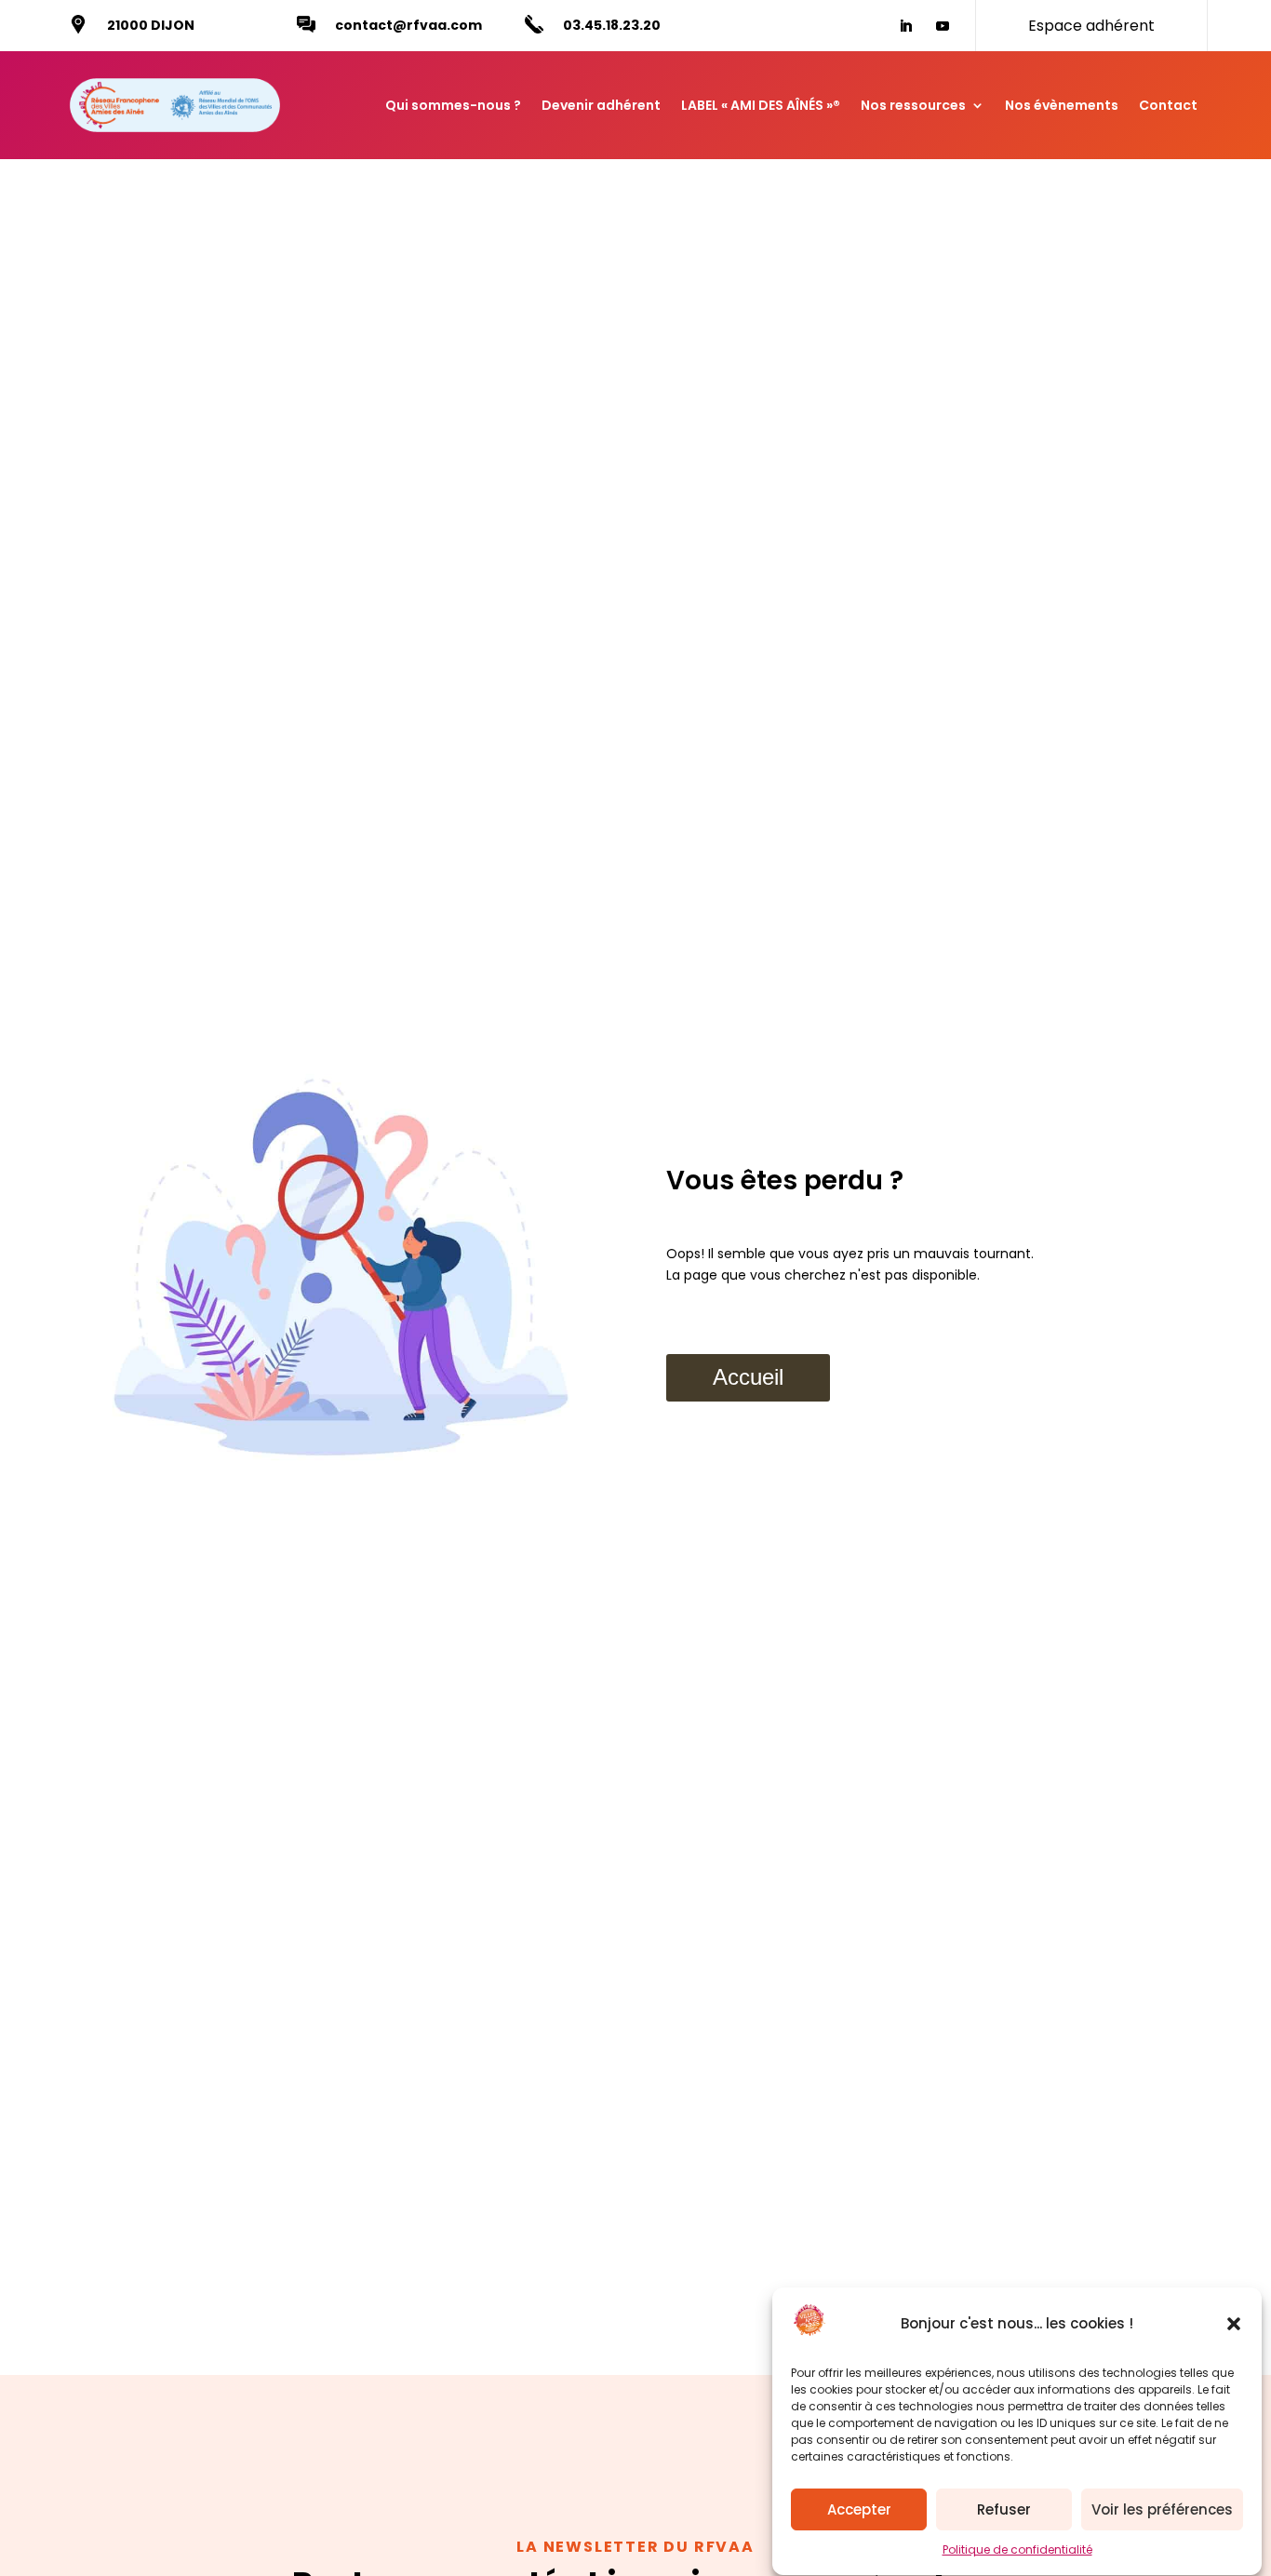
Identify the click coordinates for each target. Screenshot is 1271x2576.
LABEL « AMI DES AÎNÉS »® (761, 105)
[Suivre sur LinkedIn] (905, 26)
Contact (1168, 105)
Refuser (1004, 2509)
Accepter (859, 2509)
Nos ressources (913, 105)
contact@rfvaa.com (408, 25)
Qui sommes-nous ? (453, 105)
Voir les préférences (1162, 2509)
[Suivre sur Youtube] (943, 26)
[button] (1234, 2324)
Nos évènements (1062, 105)
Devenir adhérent (601, 105)
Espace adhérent (1091, 26)
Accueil (748, 1377)
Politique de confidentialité (1017, 2550)
